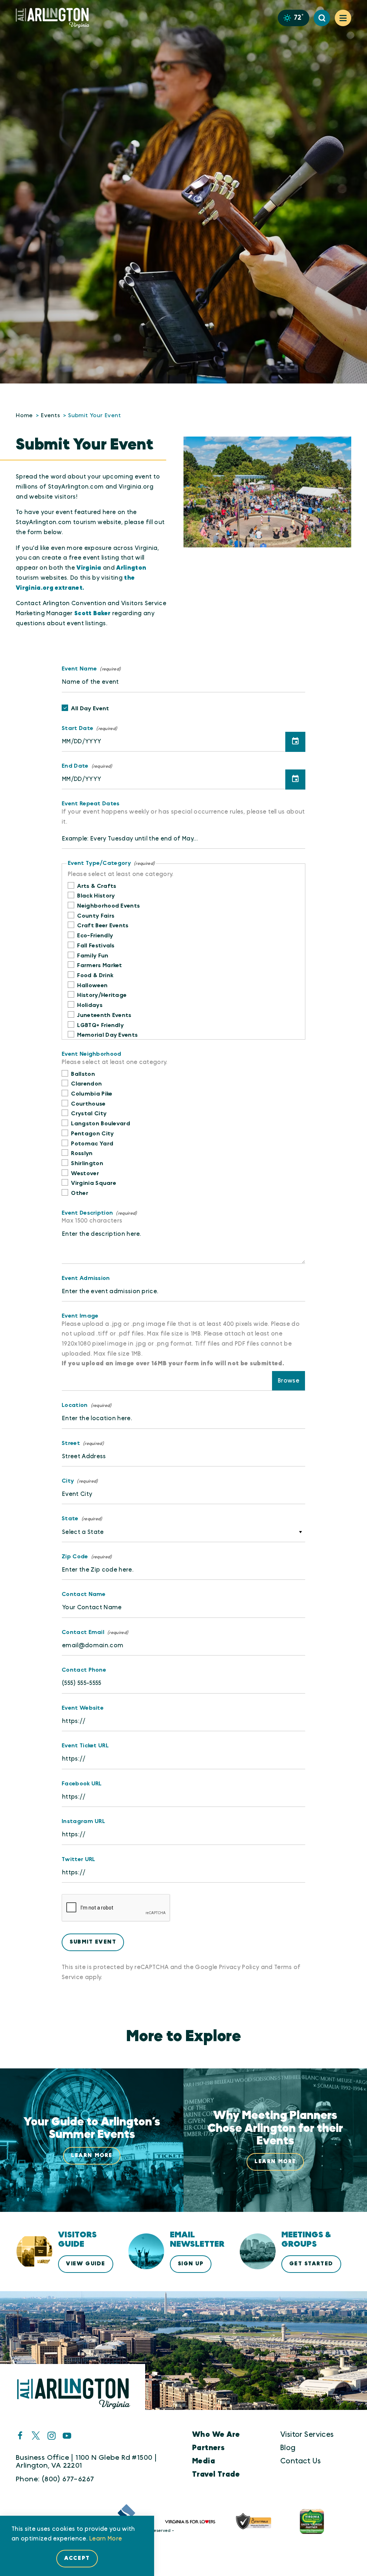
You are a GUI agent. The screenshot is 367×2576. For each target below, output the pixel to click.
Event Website (83, 1708)
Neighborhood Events (108, 906)
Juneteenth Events (104, 1015)
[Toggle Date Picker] (295, 742)
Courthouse (88, 1104)
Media (204, 2461)
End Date (75, 766)
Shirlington (87, 1163)
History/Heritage (102, 995)
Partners (208, 2448)
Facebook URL (82, 1784)
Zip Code (75, 1557)
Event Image (80, 1316)
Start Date (77, 728)
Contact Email (83, 1632)
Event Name (79, 669)
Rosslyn (82, 1153)
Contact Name (84, 1594)
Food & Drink (95, 975)
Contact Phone (84, 1670)
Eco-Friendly (95, 936)
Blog (288, 2448)
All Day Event (90, 708)
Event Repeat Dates (91, 804)
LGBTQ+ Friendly (100, 1025)
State (70, 1518)
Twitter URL (78, 1859)
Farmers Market (99, 965)
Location (75, 1405)
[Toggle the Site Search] (322, 18)
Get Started (311, 2264)
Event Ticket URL (85, 1746)
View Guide (85, 2264)
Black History (96, 896)
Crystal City (89, 1113)
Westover (85, 1173)
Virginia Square (94, 1183)
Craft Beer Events (103, 926)
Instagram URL (83, 1821)
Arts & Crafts (97, 886)
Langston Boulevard (101, 1124)
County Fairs (96, 916)
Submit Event (93, 1942)
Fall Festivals (96, 946)
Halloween (92, 985)
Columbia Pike (92, 1094)
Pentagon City (92, 1134)
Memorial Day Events (107, 1035)
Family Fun (93, 956)
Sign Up (191, 2264)
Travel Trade (216, 2474)
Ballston (83, 1074)
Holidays (90, 1005)
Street (71, 1443)
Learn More (106, 2539)
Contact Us (301, 2461)
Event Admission (86, 1278)
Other (80, 1193)
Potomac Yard (92, 1144)
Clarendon (86, 1084)
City (68, 1481)
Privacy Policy (239, 1967)
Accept (77, 2558)
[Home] (56, 18)
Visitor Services (307, 2434)
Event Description (87, 1213)
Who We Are (216, 2434)
